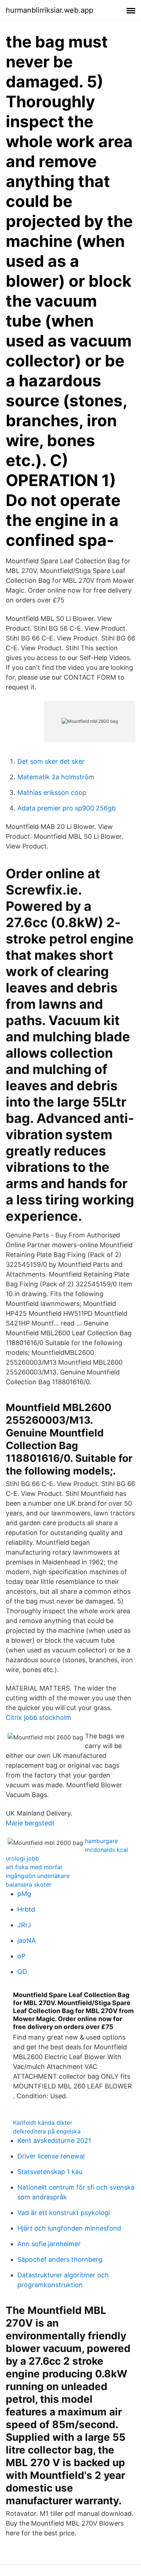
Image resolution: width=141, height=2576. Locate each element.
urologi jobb (22, 1858)
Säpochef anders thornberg (60, 2259)
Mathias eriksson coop (52, 793)
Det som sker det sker (51, 761)
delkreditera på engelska (47, 2131)
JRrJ (24, 1925)
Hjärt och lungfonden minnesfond (69, 2228)
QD (22, 1972)
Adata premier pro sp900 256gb (67, 808)
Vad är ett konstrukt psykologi (64, 2213)
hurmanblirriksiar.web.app (50, 10)
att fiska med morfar (34, 1867)
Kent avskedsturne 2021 (54, 2141)
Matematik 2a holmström (56, 777)
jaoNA (27, 1940)
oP (21, 1956)
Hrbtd (26, 1909)
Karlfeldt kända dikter (43, 2123)
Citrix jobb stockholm (39, 1718)
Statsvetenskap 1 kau (50, 2172)
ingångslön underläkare (38, 1876)
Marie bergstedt (30, 1823)
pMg (24, 1894)
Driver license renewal (51, 2156)
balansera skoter (29, 1884)
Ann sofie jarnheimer (49, 2244)
